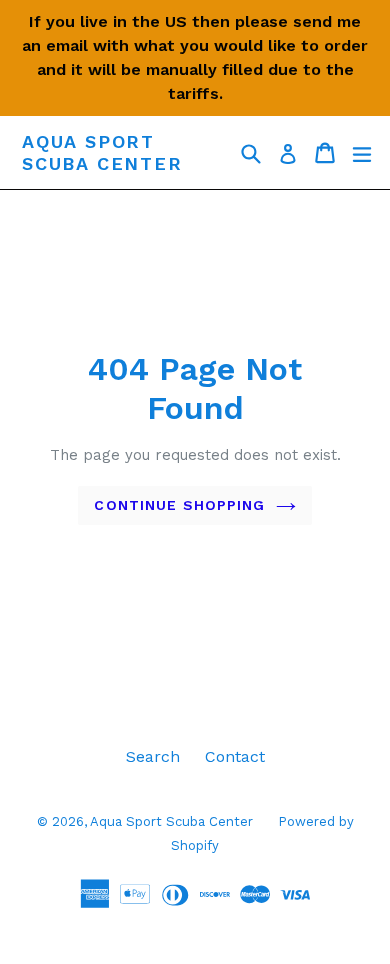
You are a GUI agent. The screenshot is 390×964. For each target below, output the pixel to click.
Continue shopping (179, 505)
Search (153, 756)
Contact (235, 756)
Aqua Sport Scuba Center (102, 152)
